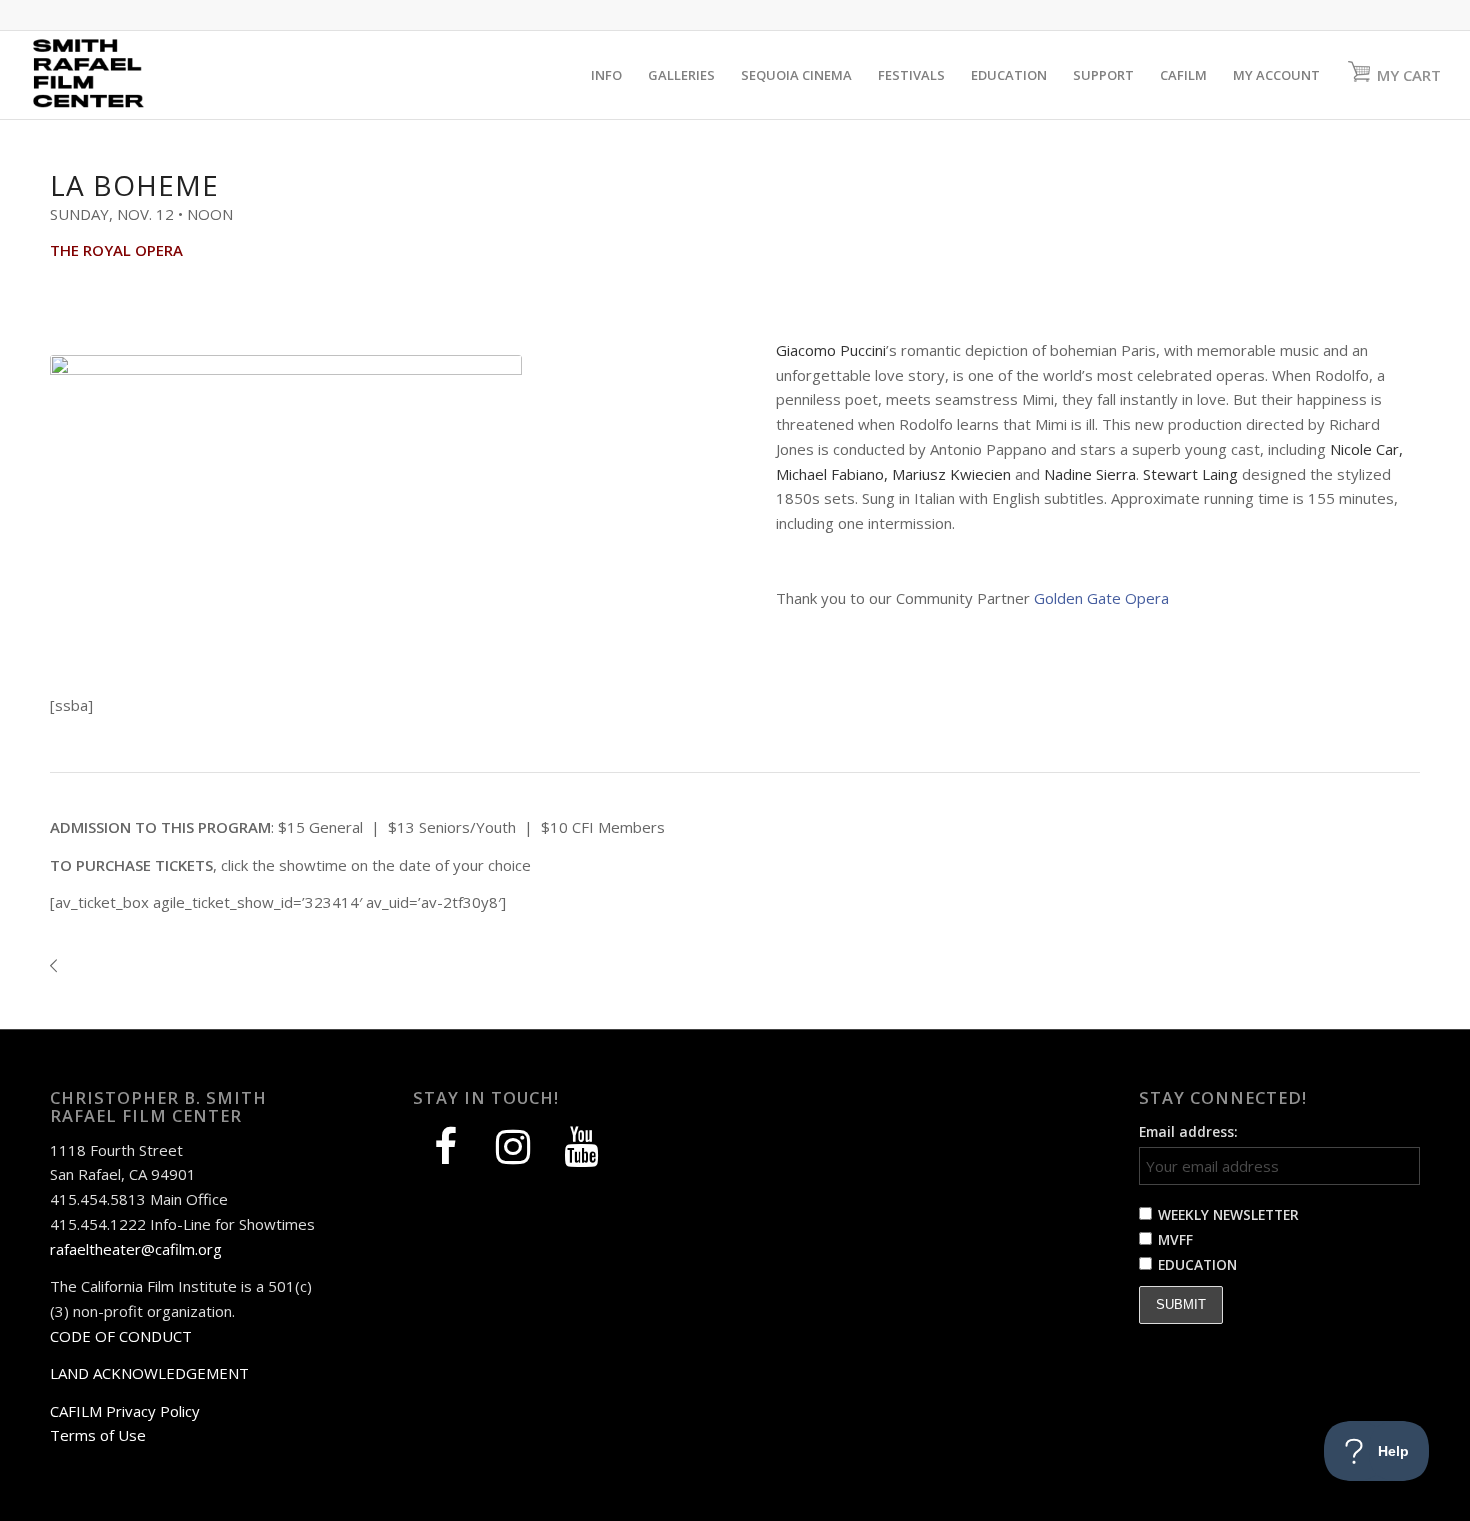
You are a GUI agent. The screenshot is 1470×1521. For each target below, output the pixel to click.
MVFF (1175, 1239)
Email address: (1188, 1131)
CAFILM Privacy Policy (125, 1411)
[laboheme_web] (286, 505)
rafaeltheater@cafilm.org (136, 1249)
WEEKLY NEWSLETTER (1228, 1214)
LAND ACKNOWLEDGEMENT (149, 1373)
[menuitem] (606, 75)
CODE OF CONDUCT (121, 1336)
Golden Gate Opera (1101, 598)
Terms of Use (98, 1435)
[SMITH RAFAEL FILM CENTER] (124, 75)
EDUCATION (1197, 1264)
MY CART (1409, 75)
